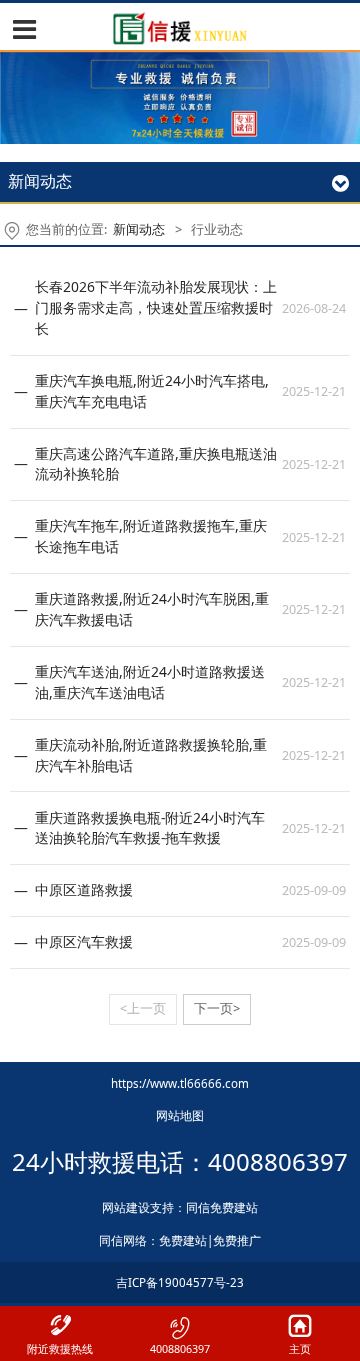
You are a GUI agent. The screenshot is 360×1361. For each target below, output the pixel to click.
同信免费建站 (222, 1207)
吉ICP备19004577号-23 (180, 1282)
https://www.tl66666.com (180, 1083)
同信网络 (123, 1240)
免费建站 (183, 1240)
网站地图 (180, 1115)
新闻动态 (140, 229)
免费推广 (237, 1240)
